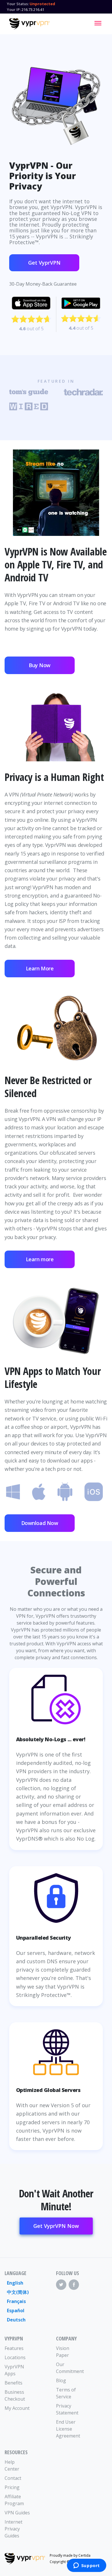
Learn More (40, 968)
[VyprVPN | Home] (29, 24)
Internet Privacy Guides (13, 2529)
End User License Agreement (68, 2429)
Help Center (12, 2465)
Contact (13, 2478)
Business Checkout (15, 2395)
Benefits (13, 2383)
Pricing (12, 2487)
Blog (61, 2380)
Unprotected (42, 4)
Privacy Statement (67, 2409)
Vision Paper (63, 2352)
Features (14, 2348)
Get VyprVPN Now (56, 2226)
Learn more (40, 1259)
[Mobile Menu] (98, 23)
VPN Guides (17, 2513)
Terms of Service (66, 2393)
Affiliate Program (14, 2500)
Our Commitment (69, 2368)
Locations (15, 2357)
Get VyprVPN (44, 263)
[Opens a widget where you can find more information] (86, 2566)
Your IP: (14, 10)
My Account (17, 2408)
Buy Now (40, 665)
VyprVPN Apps (14, 2370)
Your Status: (18, 4)
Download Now (40, 1523)
